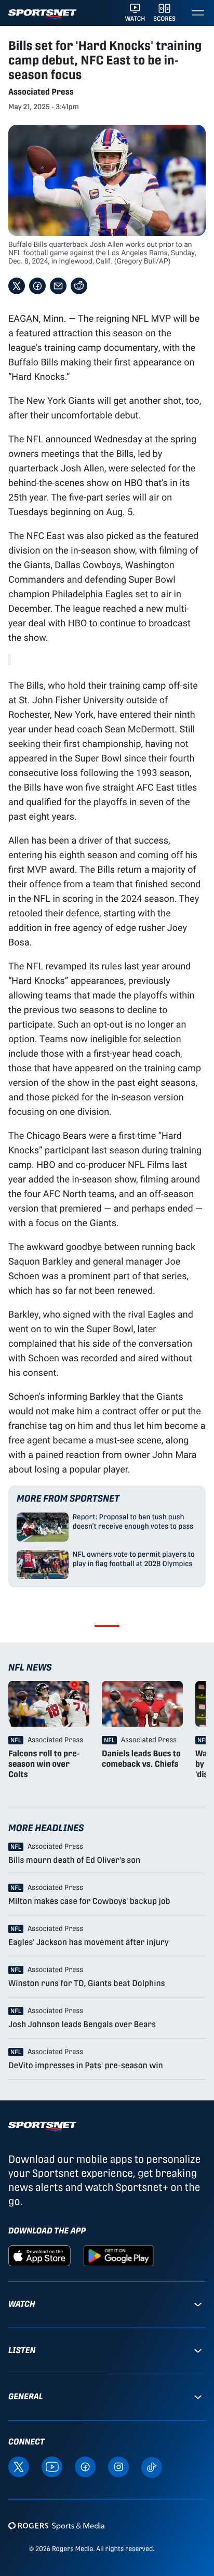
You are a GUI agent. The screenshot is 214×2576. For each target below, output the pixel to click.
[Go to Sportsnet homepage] (42, 14)
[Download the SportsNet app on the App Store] (39, 2255)
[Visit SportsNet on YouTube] (52, 2466)
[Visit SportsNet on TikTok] (152, 2467)
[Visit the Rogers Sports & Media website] (56, 2526)
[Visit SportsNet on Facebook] (85, 2466)
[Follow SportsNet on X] (19, 2466)
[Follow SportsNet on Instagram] (118, 2466)
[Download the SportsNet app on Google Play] (118, 2255)
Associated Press (41, 92)
